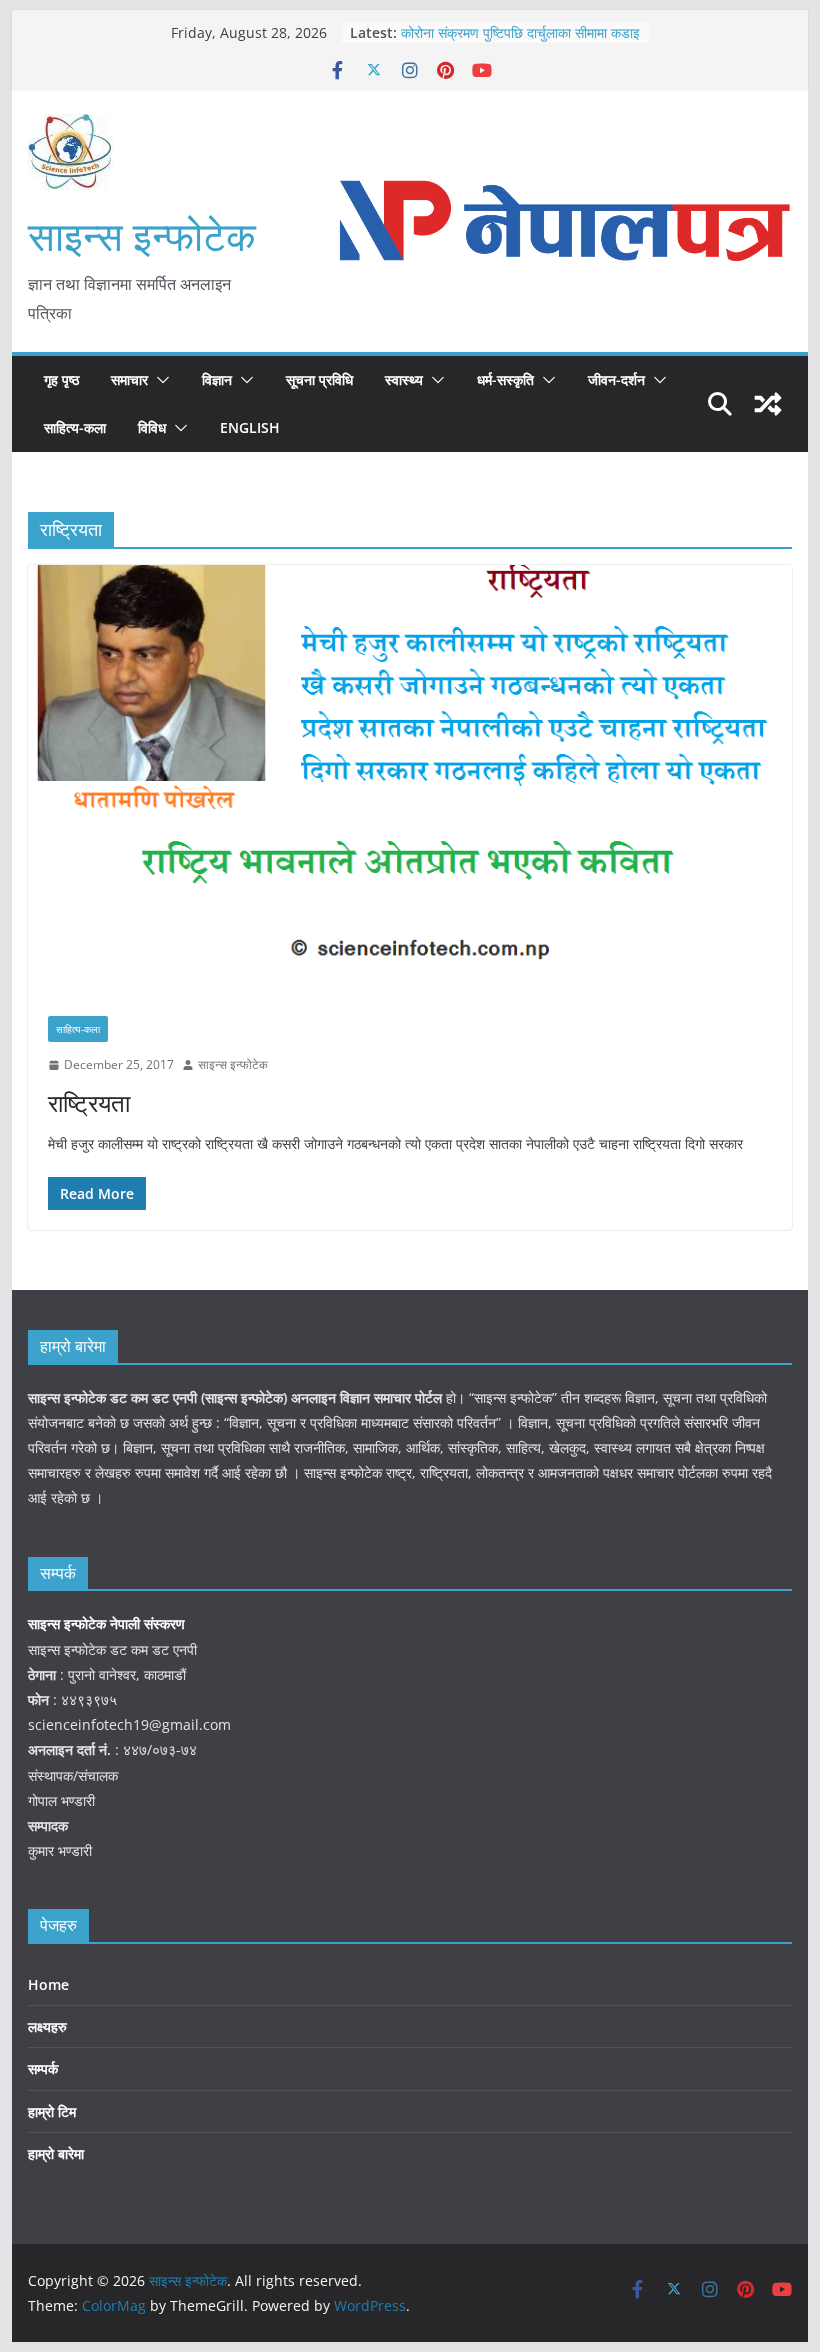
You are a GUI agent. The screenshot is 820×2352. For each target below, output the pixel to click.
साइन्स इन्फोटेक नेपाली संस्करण (108, 1623)
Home (48, 1984)
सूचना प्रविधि (319, 379)
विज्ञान (217, 379)
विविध (152, 427)
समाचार (129, 379)
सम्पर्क (43, 2068)
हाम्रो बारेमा (56, 2153)
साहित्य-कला (75, 427)
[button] (159, 380)
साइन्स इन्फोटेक (142, 235)
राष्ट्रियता (89, 1102)
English (250, 427)
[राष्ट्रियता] (409, 780)
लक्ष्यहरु (47, 2026)
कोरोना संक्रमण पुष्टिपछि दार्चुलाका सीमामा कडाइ (520, 32)
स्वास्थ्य (404, 379)
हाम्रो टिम (52, 2111)
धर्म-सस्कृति (505, 379)
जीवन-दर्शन (616, 379)
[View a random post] (768, 404)
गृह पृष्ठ (61, 379)
